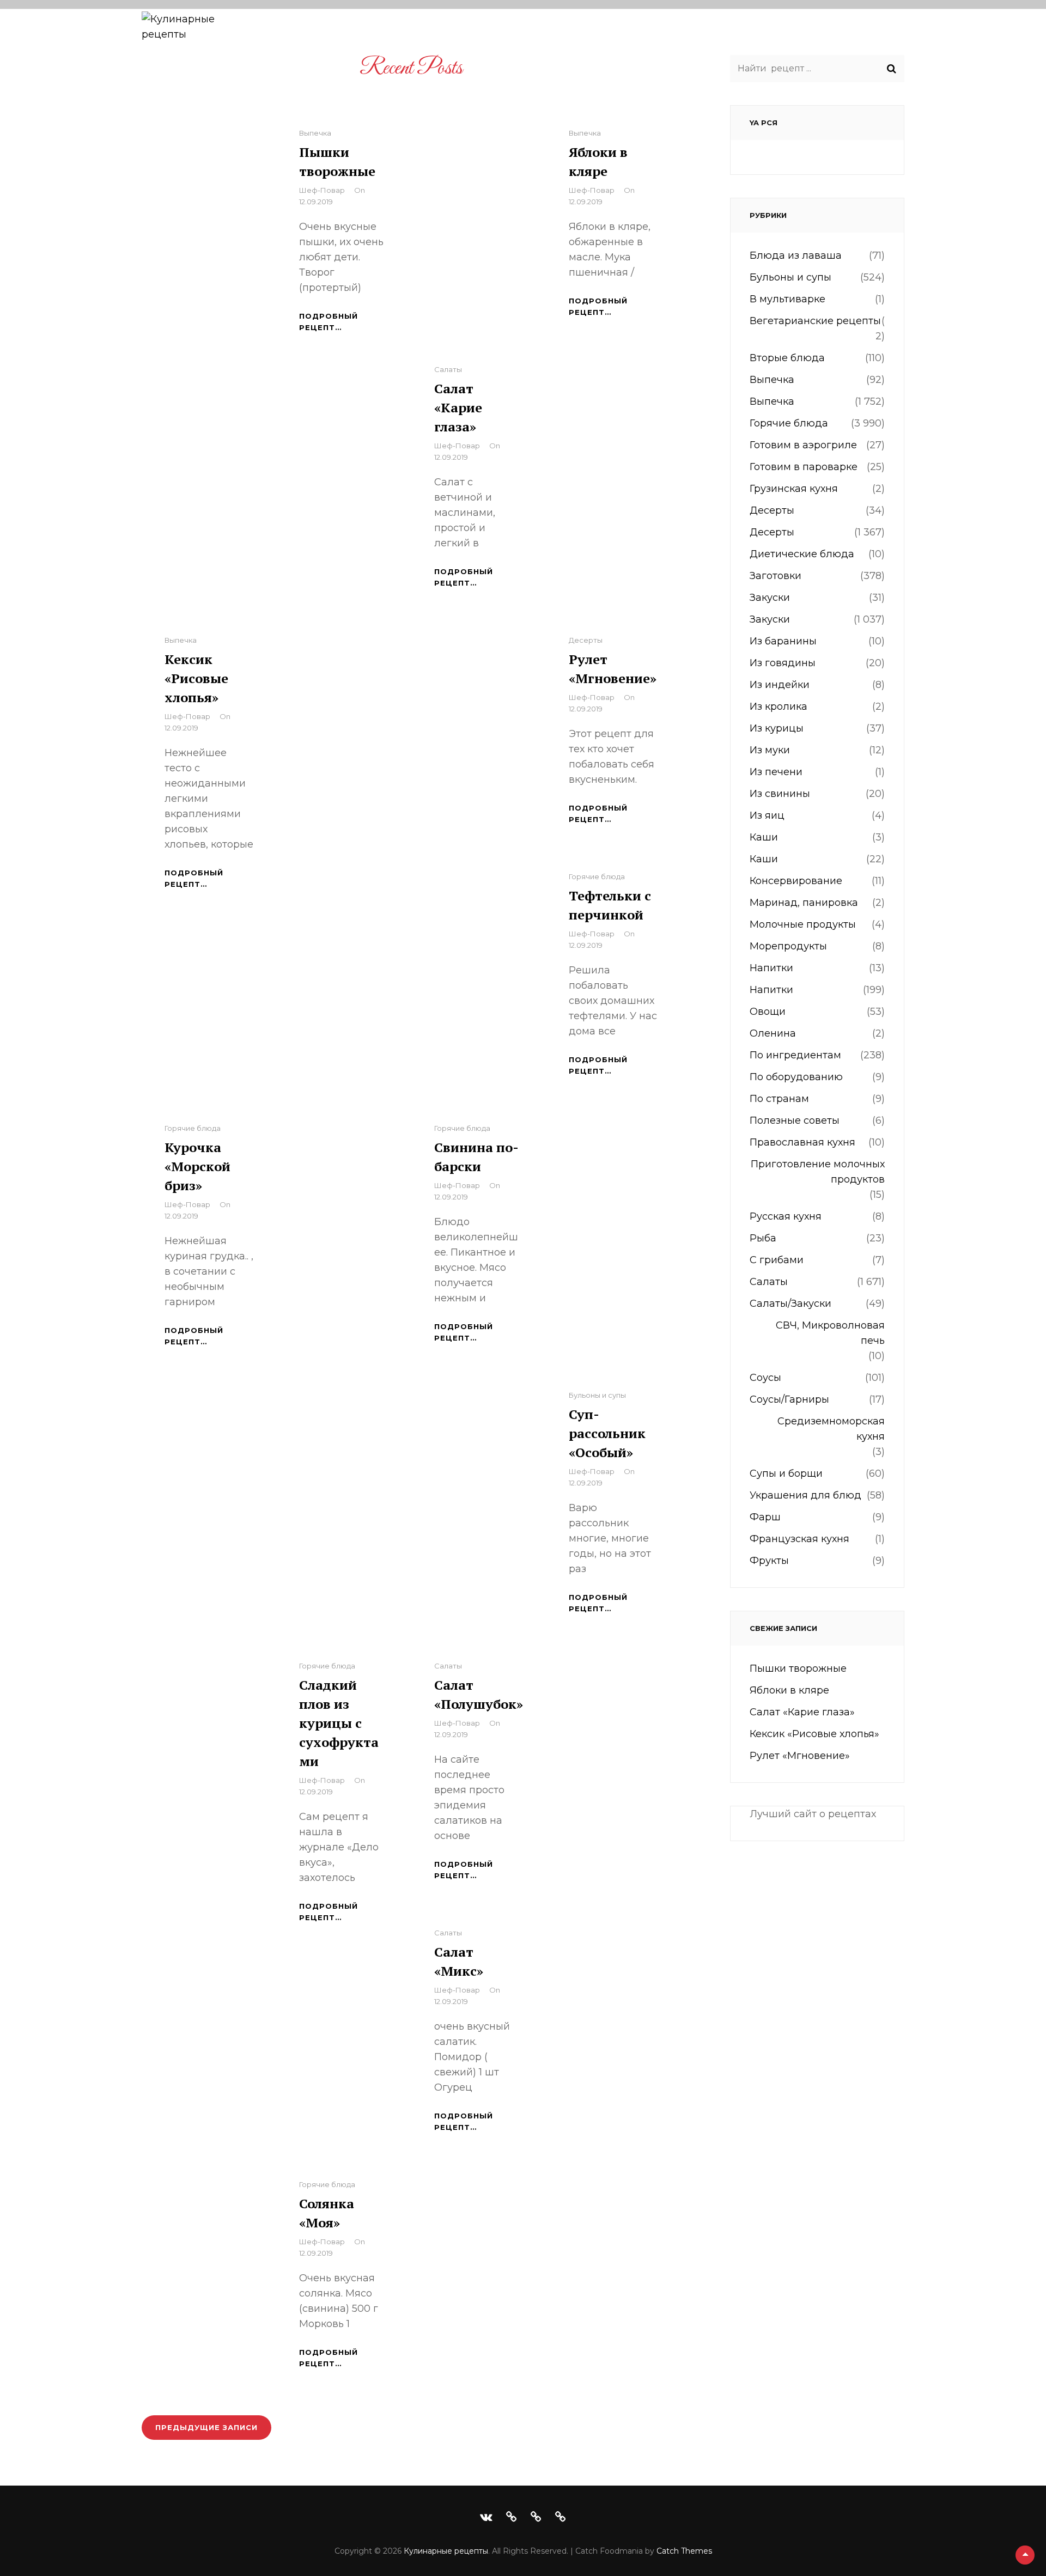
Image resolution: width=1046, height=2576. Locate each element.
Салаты (448, 369)
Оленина (773, 1033)
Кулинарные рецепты (446, 2551)
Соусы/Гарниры (789, 1399)
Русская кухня (786, 1216)
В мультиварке (787, 299)
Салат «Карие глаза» (458, 407)
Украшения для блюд (805, 1495)
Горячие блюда (597, 876)
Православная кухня (802, 1142)
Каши (764, 837)
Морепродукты (788, 946)
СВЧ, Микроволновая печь (830, 1333)
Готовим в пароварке (804, 467)
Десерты (586, 640)
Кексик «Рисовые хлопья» (196, 678)
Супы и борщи (786, 1473)
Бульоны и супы (597, 1395)
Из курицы (777, 728)
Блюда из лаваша (796, 255)
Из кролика (779, 707)
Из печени (776, 772)
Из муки (770, 750)
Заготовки (776, 576)
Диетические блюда (802, 554)
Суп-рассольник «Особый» (607, 1433)
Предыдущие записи (206, 2427)
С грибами (777, 1260)
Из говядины (783, 663)
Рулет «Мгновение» (800, 1756)
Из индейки (780, 685)
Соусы (765, 1378)
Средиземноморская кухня (831, 1429)
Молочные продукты (803, 924)
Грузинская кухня (794, 489)
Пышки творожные (798, 1668)
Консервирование (796, 881)
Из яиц (767, 815)
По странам (736, 31)
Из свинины (780, 794)
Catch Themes (684, 2551)
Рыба (763, 1238)
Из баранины (783, 641)
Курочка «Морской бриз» (197, 1166)
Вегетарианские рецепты (815, 321)
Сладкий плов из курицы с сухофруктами (339, 1723)
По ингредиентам (515, 31)
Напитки (771, 968)
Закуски (770, 598)
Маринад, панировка (804, 903)
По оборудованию (633, 31)
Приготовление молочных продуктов (818, 1172)
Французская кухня (799, 1539)
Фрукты (769, 1561)
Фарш (765, 1517)
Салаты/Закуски (790, 1304)
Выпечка (315, 133)
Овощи (768, 1012)
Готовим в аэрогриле (803, 445)
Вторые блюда (787, 358)
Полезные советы (836, 31)
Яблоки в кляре (789, 1690)
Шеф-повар (322, 190)
